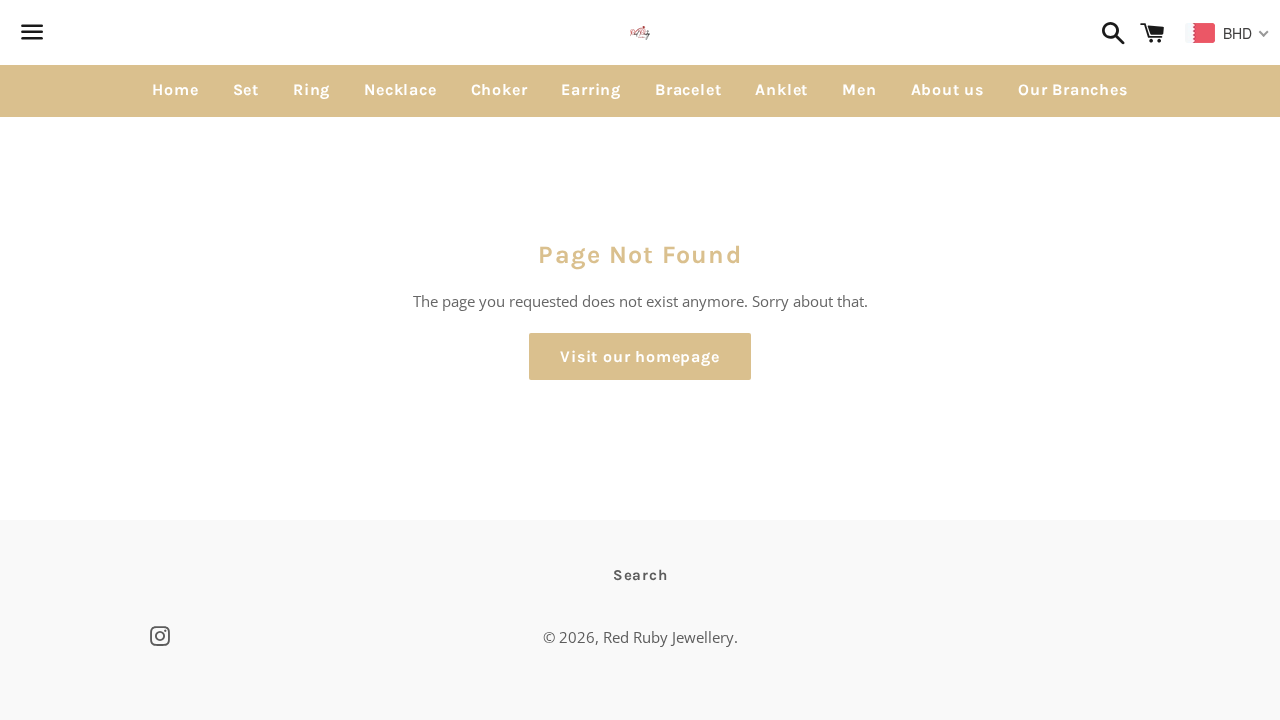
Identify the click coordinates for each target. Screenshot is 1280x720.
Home (175, 89)
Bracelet (688, 89)
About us (947, 89)
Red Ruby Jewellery (668, 637)
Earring (591, 89)
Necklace (400, 89)
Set (246, 89)
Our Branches (1073, 89)
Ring (311, 89)
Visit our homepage (639, 356)
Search (640, 575)
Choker (499, 89)
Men (859, 89)
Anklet (781, 89)
